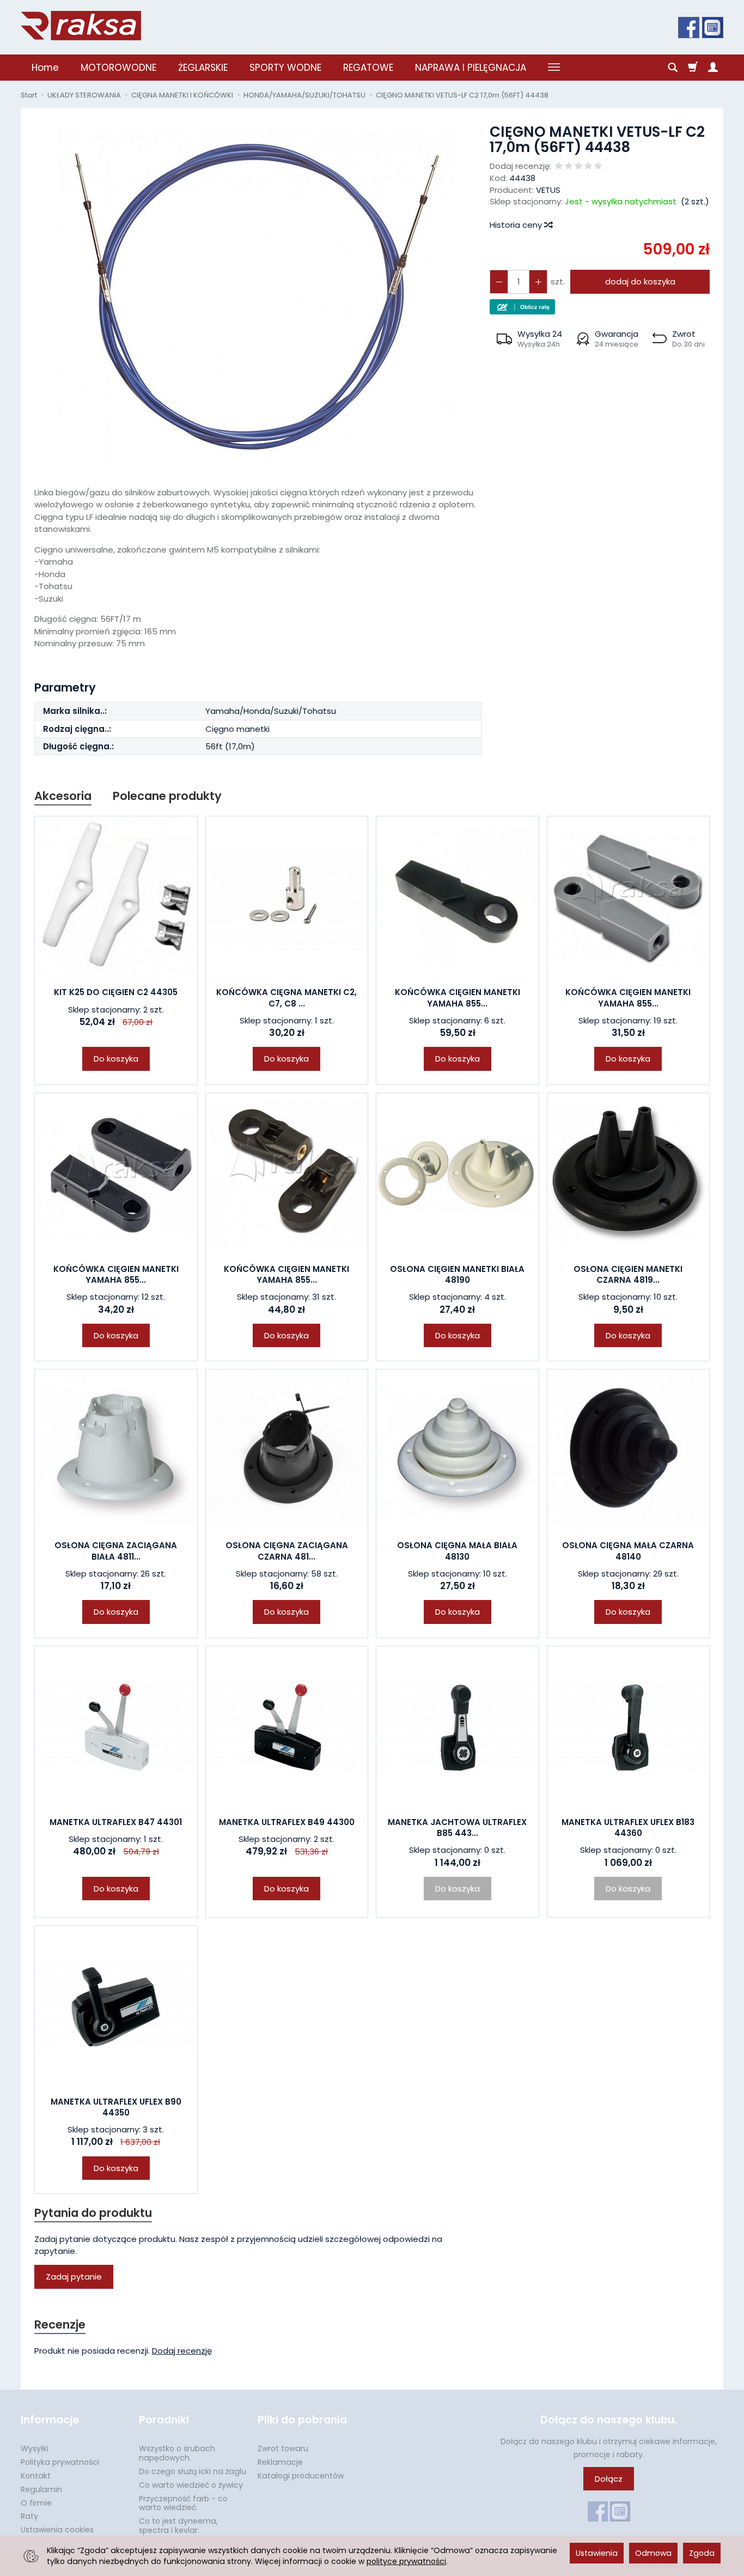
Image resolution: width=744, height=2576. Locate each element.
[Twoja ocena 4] (588, 166)
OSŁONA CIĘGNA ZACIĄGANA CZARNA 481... (287, 1551)
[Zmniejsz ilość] (538, 281)
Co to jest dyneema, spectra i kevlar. (178, 2526)
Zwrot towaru (283, 2448)
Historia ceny (517, 225)
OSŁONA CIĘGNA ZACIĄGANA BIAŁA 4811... (116, 1551)
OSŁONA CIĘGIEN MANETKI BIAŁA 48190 (457, 1274)
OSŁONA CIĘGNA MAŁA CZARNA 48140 (628, 1551)
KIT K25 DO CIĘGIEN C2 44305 (116, 992)
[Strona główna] (81, 26)
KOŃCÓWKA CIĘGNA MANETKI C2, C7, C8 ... (286, 998)
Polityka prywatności (60, 2462)
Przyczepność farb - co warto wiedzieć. (183, 2503)
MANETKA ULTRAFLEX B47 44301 (116, 1822)
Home (45, 68)
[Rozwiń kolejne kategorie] (554, 68)
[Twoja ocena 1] (559, 166)
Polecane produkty (167, 796)
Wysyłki (35, 2448)
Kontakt (36, 2476)
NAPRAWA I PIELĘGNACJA (471, 68)
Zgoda (702, 2553)
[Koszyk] (693, 68)
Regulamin (41, 2489)
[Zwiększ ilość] (499, 281)
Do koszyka (116, 1059)
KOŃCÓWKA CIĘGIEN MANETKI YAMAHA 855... (458, 998)
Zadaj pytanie (74, 2277)
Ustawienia (597, 2553)
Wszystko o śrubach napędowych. (177, 2453)
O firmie (36, 2503)
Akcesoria (63, 796)
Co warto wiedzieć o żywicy (191, 2485)
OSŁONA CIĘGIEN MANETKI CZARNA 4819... (628, 1274)
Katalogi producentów (301, 2476)
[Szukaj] (673, 68)
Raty (29, 2516)
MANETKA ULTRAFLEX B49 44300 (287, 1822)
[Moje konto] (713, 68)
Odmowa (653, 2553)
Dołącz (609, 2479)
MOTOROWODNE (118, 68)
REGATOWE (368, 68)
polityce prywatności (406, 2561)
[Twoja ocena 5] (598, 166)
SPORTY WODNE (285, 68)
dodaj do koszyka (640, 281)
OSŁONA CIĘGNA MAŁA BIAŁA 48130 (457, 1551)
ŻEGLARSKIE (203, 68)
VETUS (548, 190)
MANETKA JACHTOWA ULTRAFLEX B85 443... (457, 1828)
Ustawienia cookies (57, 2530)
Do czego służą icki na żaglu (193, 2471)
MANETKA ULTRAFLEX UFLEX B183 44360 (628, 1828)
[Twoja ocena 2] (569, 166)
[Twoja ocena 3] (578, 166)
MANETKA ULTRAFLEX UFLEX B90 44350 (116, 2107)
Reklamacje (280, 2462)
